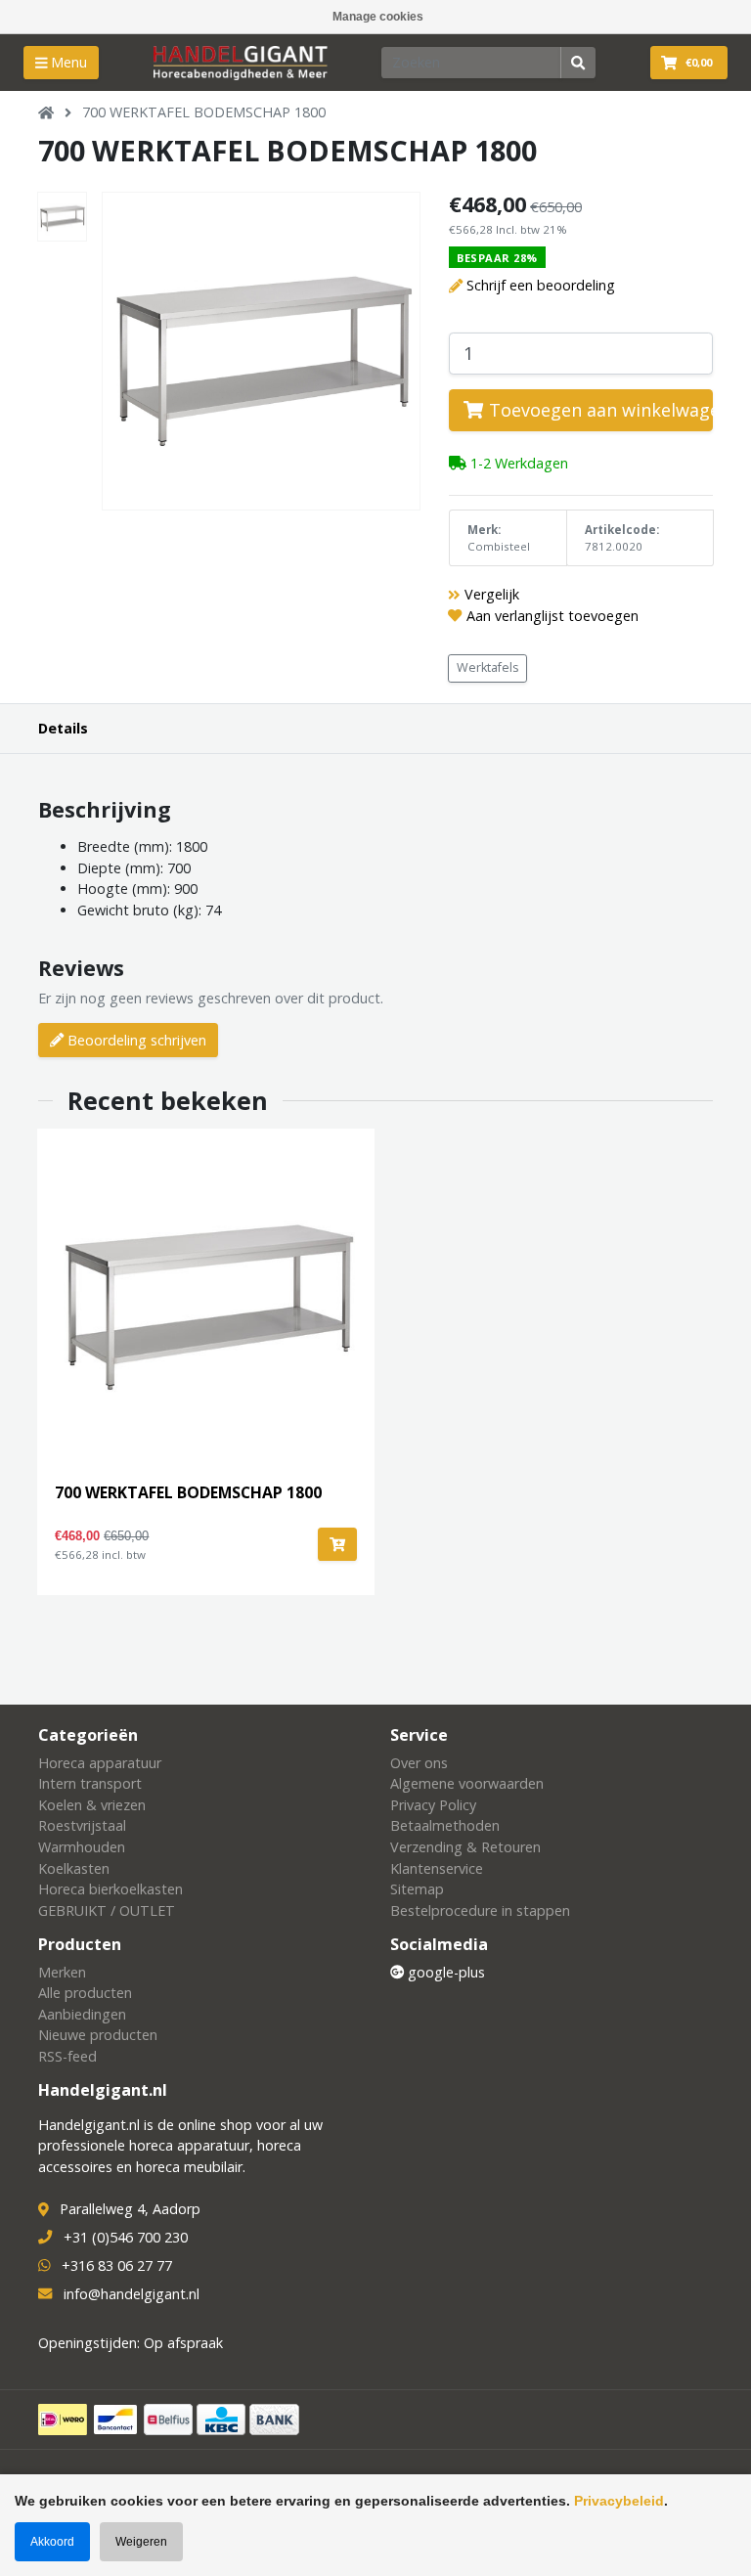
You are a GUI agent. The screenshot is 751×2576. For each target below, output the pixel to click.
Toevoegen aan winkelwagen (598, 410)
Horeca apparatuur (100, 1763)
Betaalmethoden (445, 1825)
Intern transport (90, 1783)
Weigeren (141, 2542)
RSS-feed (67, 2056)
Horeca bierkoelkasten (110, 1889)
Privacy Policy (433, 1805)
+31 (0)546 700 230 (126, 2237)
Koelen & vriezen (92, 1805)
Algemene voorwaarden (467, 1783)
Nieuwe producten (98, 2035)
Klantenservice (437, 1868)
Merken (62, 1972)
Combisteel (499, 546)
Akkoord (52, 2542)
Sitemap (417, 1889)
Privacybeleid (619, 2501)
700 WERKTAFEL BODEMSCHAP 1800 (204, 112)
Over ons (419, 1763)
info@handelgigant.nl (132, 2294)
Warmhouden (82, 1847)
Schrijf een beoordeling (541, 285)
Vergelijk (492, 594)
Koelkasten (74, 1868)
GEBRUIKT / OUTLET (107, 1910)
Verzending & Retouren (465, 1847)
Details (63, 728)
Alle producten (85, 1993)
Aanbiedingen (82, 2014)
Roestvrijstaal (82, 1825)
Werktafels (488, 667)
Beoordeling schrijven (135, 1040)
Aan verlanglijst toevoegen (552, 616)
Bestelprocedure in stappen (480, 1910)
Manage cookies (378, 17)
